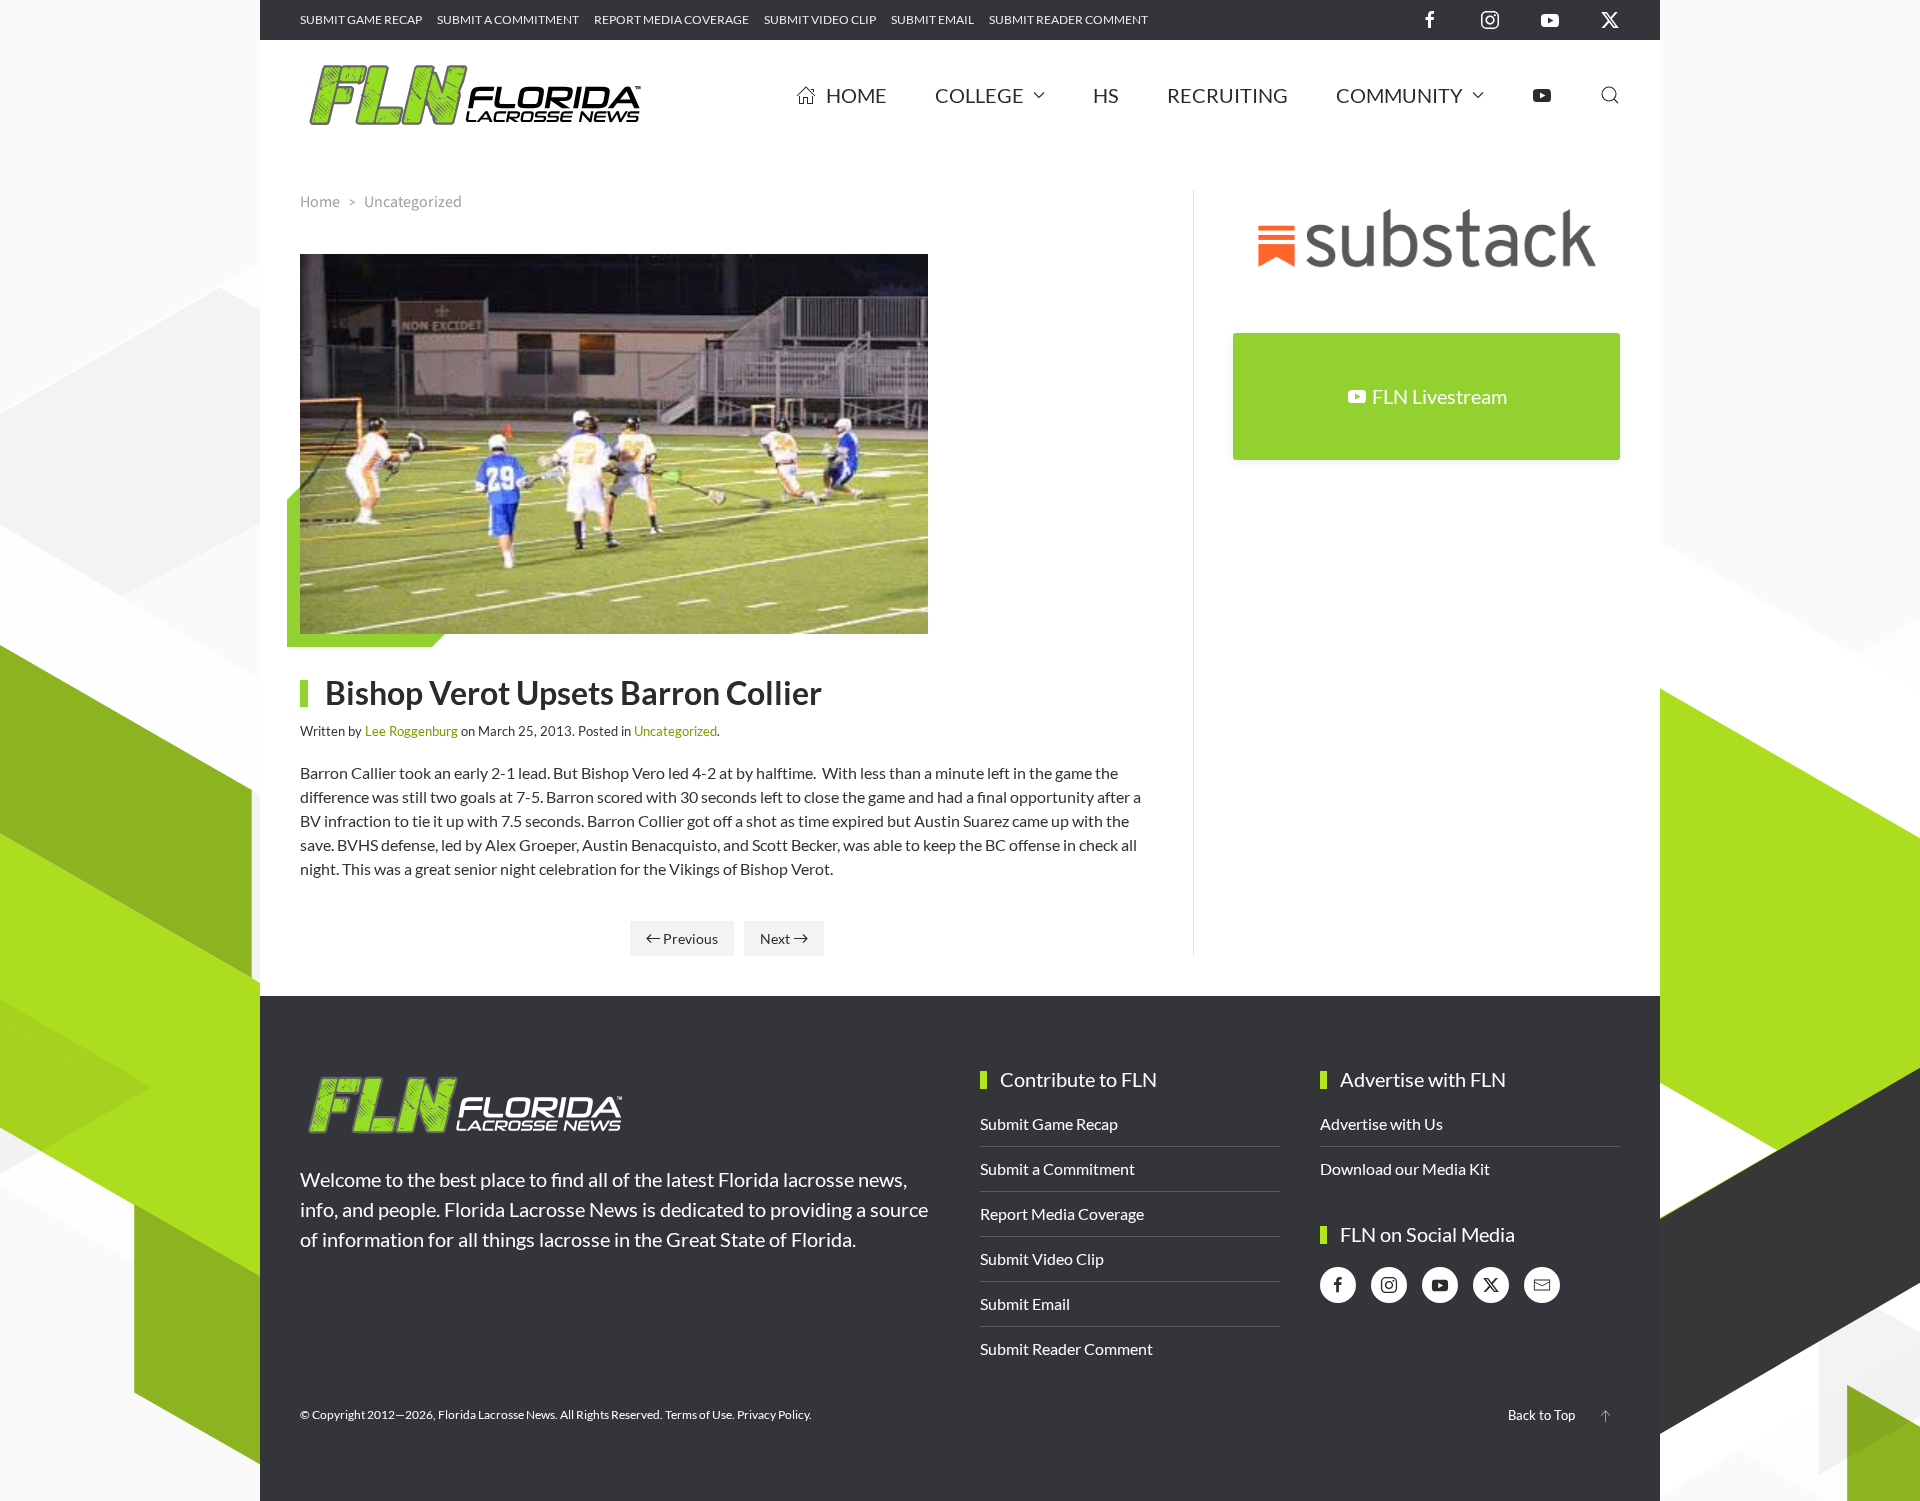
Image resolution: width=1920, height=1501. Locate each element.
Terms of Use (698, 1414)
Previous (690, 938)
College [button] (979, 95)
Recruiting (1227, 95)
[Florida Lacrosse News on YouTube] (1550, 18)
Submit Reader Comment (1068, 19)
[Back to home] (475, 95)
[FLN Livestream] (1542, 95)
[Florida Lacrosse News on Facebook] (1430, 18)
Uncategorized (675, 731)
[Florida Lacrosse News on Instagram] (1490, 18)
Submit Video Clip (820, 19)
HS (1106, 95)
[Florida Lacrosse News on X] (1610, 18)
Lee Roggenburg (411, 731)
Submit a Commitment (508, 19)
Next (775, 938)
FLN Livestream (1439, 396)
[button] (1610, 95)
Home (856, 95)
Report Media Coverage (671, 19)
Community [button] (1399, 95)
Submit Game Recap (361, 19)
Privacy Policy (773, 1414)
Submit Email (932, 19)
